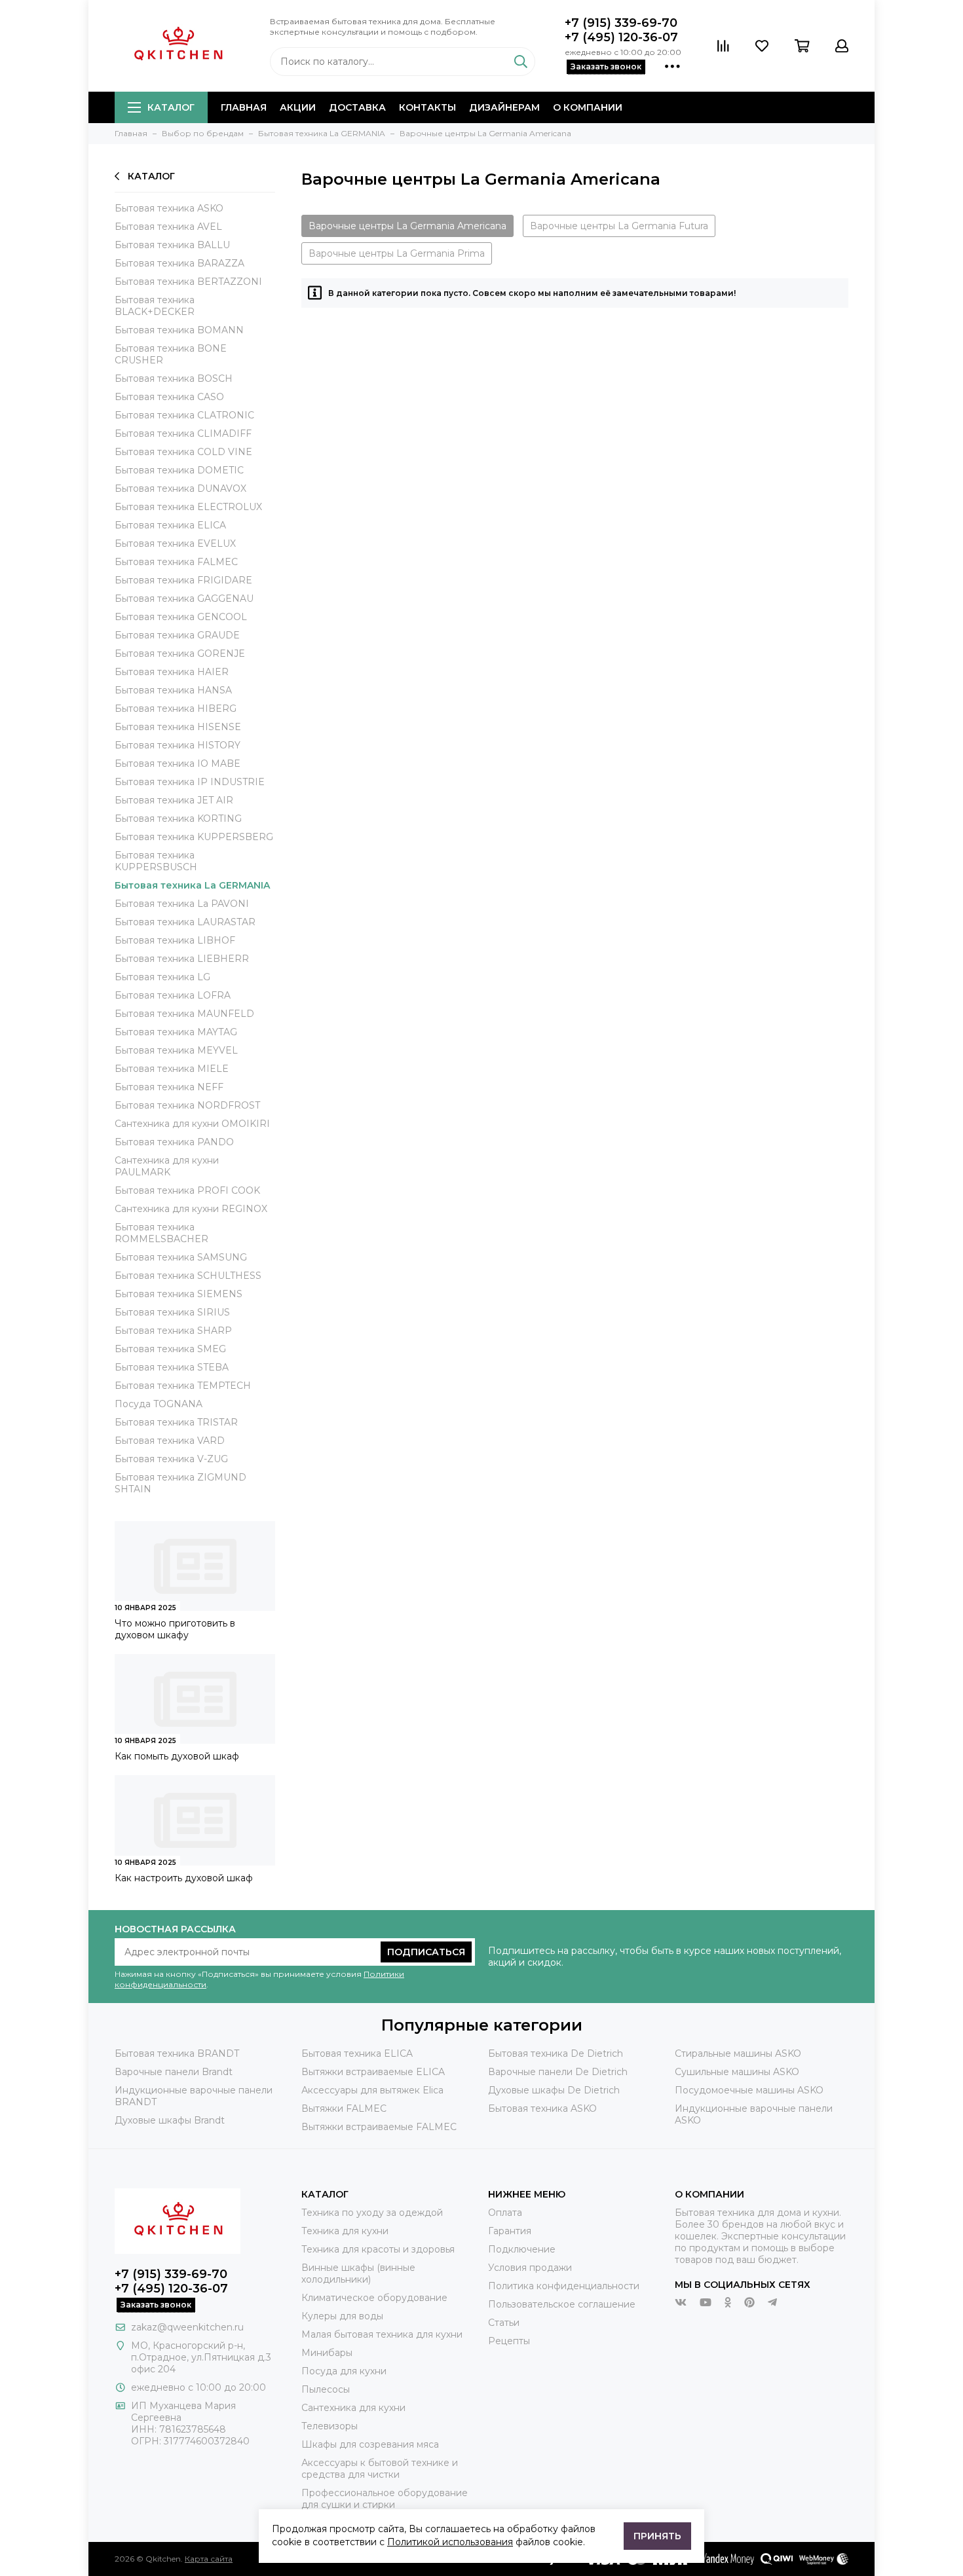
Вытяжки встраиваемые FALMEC (379, 2127)
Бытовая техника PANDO (174, 1142)
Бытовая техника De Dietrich (556, 2053)
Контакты (427, 107)
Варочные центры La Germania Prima (397, 253)
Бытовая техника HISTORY (178, 745)
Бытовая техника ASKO (169, 208)
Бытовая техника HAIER (172, 672)
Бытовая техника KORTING (178, 819)
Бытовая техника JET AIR (174, 800)
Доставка (357, 107)
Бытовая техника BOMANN (179, 330)
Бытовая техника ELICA (170, 525)
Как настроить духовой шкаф (184, 1878)
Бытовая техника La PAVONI (182, 904)
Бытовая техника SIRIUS (172, 1312)
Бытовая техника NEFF (169, 1087)
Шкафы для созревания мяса (370, 2444)
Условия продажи (530, 2268)
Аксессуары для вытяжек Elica (372, 2090)
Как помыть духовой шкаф (177, 1756)
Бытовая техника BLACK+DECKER (155, 306)
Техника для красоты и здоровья (378, 2249)
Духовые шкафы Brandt (170, 2120)
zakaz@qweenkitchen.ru (187, 2327)
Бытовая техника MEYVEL (176, 1050)
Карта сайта (209, 2559)
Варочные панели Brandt (174, 2072)
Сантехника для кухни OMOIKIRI (192, 1124)
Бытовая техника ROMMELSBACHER (161, 1233)
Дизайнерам (504, 107)
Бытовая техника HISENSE (178, 727)
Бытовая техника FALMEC (176, 562)
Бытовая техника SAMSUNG (181, 1257)
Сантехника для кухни (353, 2408)
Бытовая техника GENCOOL (181, 617)
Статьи (504, 2323)
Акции (298, 107)
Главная (244, 107)
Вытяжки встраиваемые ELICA (373, 2072)
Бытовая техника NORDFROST (187, 1105)
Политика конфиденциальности (564, 2286)
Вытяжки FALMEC (344, 2108)
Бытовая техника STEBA (172, 1367)
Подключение (522, 2249)
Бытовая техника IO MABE (178, 764)
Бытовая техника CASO (169, 397)
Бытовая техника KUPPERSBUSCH (156, 861)
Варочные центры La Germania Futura (619, 226)
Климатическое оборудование (374, 2298)
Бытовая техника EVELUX (175, 543)
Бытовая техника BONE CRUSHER (171, 354)
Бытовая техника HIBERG (176, 708)
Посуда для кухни (344, 2371)
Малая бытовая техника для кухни (382, 2334)
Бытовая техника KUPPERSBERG (194, 837)
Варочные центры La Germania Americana (407, 226)
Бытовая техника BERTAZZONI (188, 282)
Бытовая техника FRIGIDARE (183, 580)
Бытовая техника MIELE (172, 1069)
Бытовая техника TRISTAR (176, 1422)
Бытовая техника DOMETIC (179, 470)
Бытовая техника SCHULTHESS (188, 1276)
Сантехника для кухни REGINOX (191, 1209)
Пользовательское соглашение (562, 2304)
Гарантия (510, 2231)
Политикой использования (450, 2542)
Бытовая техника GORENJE (180, 653)
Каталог (171, 107)
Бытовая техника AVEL (168, 227)
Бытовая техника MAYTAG (176, 1032)
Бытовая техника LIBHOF (175, 940)
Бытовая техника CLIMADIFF (183, 433)
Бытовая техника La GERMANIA (192, 885)
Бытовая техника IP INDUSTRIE (190, 782)
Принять (657, 2536)
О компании (588, 107)
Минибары (327, 2353)
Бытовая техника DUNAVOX (180, 488)
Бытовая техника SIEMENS (179, 1294)
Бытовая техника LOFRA (173, 995)
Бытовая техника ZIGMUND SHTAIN (180, 1483)
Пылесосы (326, 2389)
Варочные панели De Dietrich (558, 2072)
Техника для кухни (345, 2231)
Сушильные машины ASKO (737, 2072)
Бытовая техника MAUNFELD (184, 1014)
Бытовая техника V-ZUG (171, 1459)
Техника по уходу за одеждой (372, 2213)
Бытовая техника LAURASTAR (185, 922)
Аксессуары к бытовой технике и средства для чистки (380, 2469)
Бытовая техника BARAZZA (179, 263)
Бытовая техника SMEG (170, 1349)
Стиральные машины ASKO (738, 2053)
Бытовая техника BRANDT (177, 2053)
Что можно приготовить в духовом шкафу (175, 1629)
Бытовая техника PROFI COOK (187, 1190)
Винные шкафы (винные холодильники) (358, 2273)
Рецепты (509, 2341)
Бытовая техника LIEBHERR (182, 959)
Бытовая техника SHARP (173, 1331)
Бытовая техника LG (162, 977)
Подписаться (426, 1952)
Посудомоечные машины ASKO (749, 2090)
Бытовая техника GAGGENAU (184, 598)
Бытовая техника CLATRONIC (184, 415)
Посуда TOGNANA (159, 1404)
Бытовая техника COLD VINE (183, 452)
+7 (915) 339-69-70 (621, 23)
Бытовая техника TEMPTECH (183, 1386)
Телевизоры (330, 2426)
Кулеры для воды (342, 2316)
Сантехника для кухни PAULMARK (167, 1166)
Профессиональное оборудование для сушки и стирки (385, 2499)
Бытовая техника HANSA (173, 690)
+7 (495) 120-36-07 (621, 37)
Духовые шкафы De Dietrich (554, 2090)
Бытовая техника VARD (170, 1441)
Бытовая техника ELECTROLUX (188, 507)
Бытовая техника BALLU (172, 245)
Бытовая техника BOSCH (174, 378)
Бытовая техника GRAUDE (177, 635)
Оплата (505, 2213)
